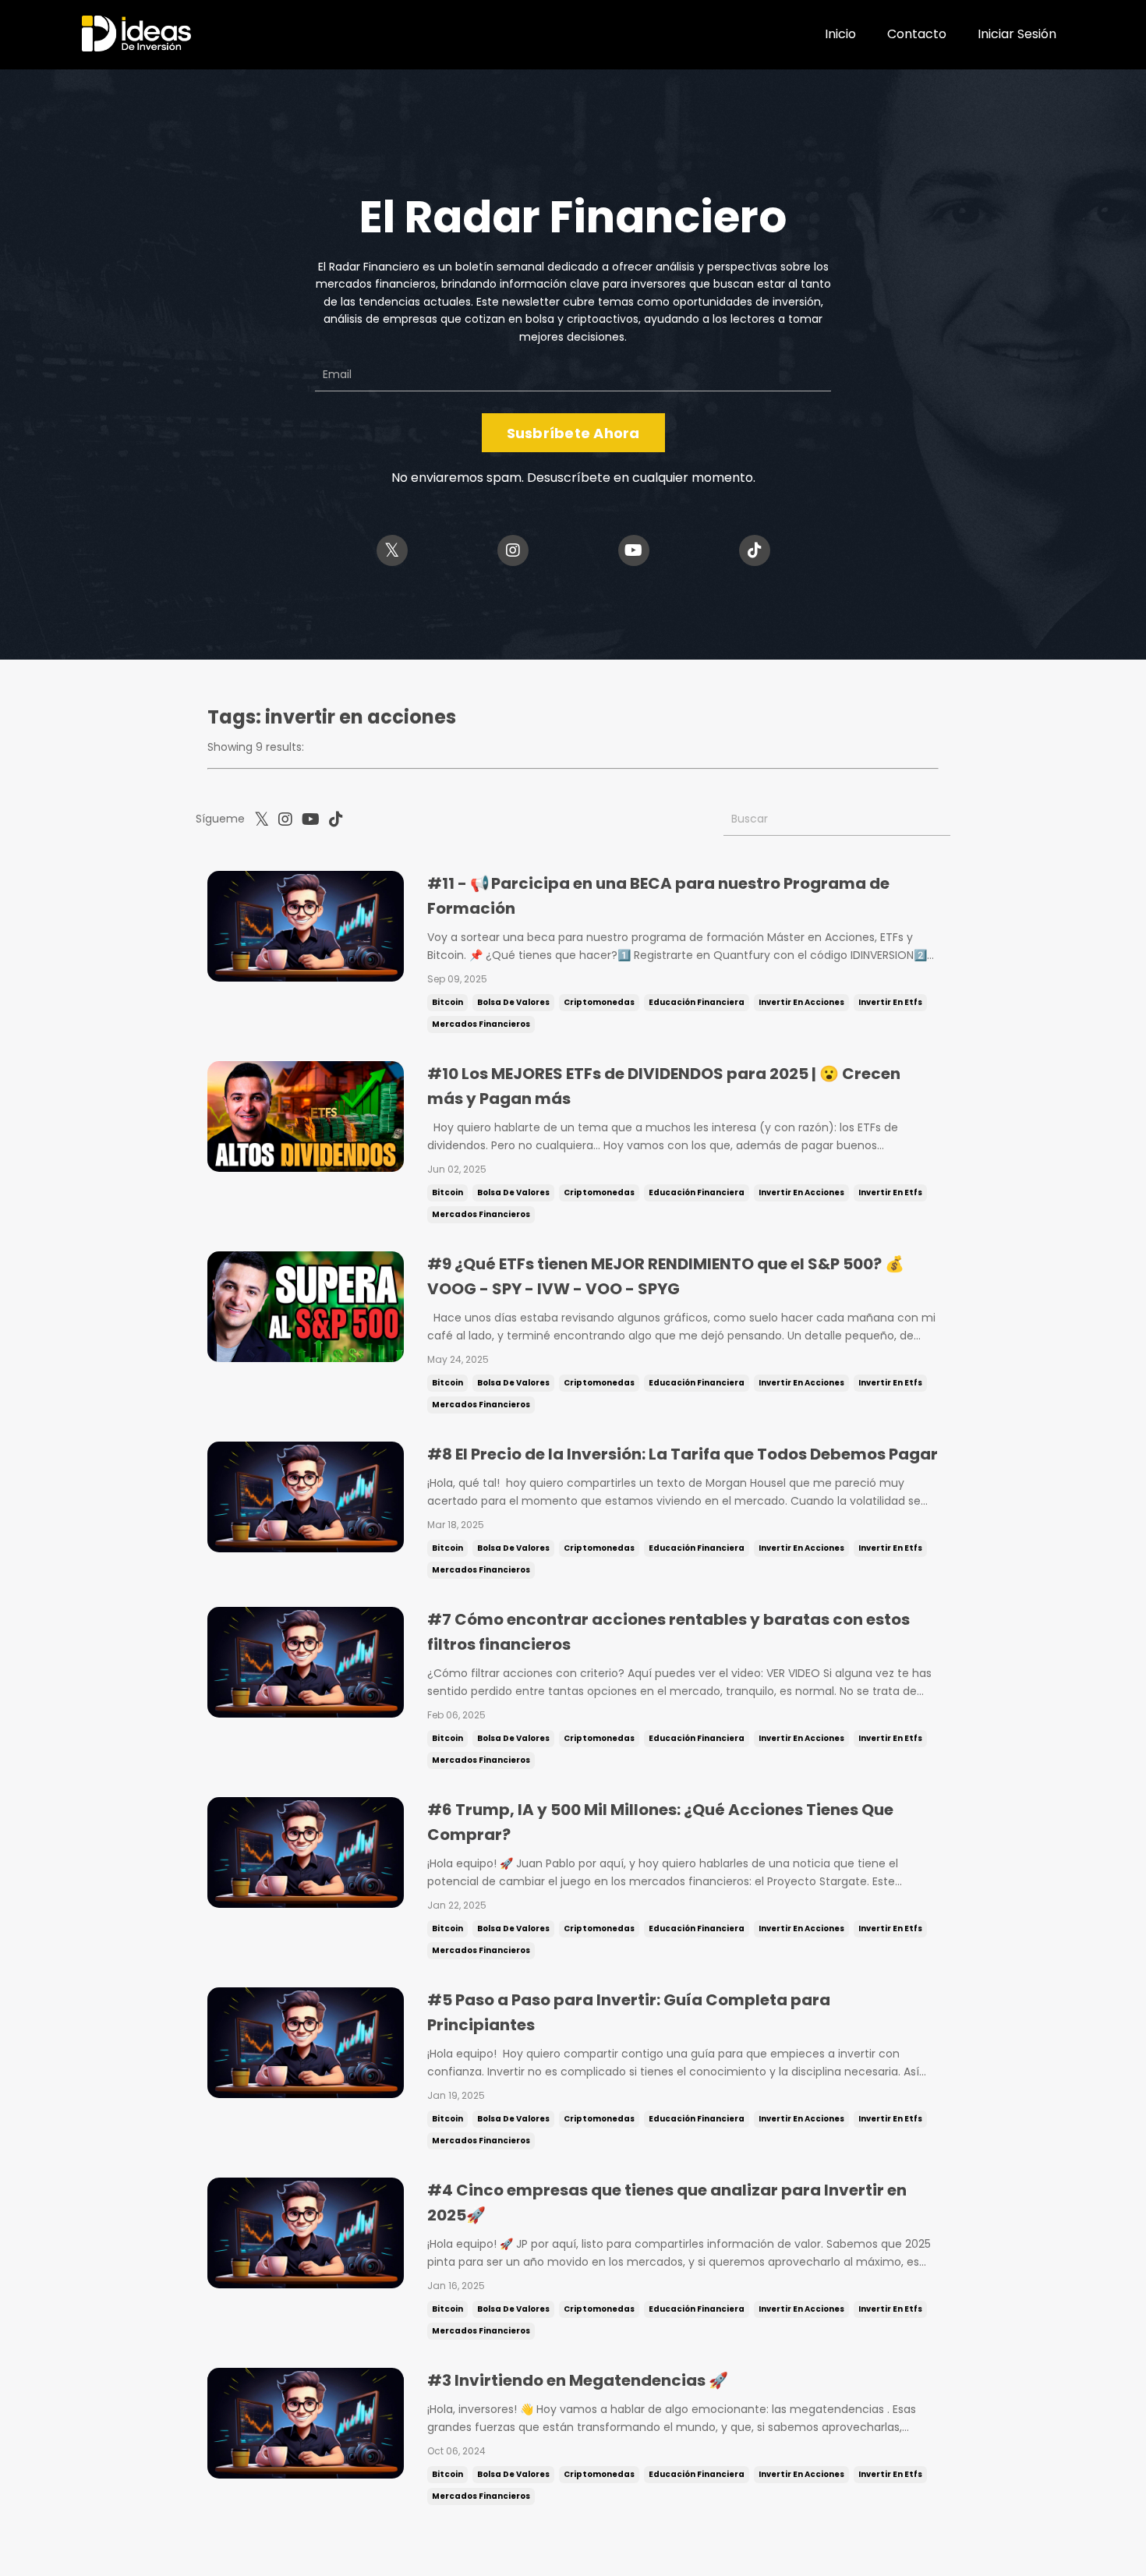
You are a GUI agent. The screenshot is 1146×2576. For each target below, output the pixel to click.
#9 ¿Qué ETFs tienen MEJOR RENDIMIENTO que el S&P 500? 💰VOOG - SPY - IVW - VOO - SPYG (666, 1276)
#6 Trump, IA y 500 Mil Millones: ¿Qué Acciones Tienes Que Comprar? (660, 1822)
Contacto (917, 34)
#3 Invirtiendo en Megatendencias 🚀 (578, 2380)
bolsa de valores (513, 1002)
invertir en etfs (890, 1002)
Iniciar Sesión (1017, 34)
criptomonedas (599, 1002)
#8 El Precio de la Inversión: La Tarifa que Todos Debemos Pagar (683, 1454)
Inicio (840, 34)
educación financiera (697, 1002)
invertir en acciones (801, 1002)
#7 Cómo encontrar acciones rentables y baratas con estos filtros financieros (668, 1632)
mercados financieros (481, 1024)
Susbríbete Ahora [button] (573, 433)
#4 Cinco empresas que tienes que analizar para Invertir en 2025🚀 (667, 2203)
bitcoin (447, 1002)
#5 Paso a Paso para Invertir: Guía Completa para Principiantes (629, 2012)
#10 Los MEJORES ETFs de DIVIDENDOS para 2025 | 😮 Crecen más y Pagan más (664, 1086)
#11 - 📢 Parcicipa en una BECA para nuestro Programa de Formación (658, 896)
